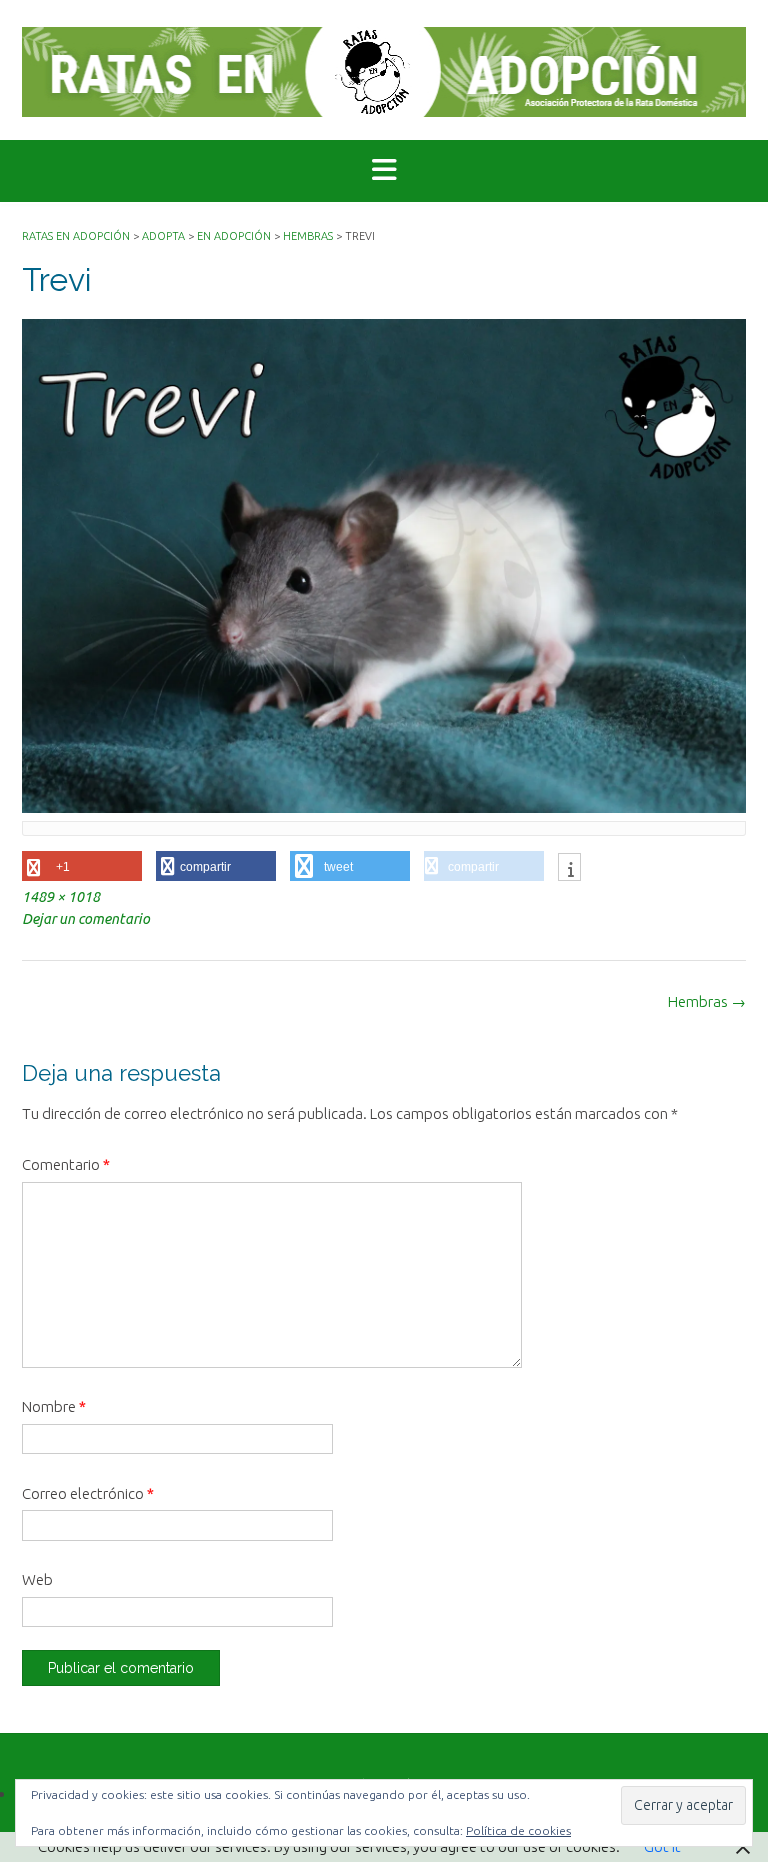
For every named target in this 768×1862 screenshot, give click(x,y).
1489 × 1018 (61, 897)
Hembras (707, 1001)
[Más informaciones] (569, 869)
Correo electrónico (88, 1493)
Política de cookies (518, 1830)
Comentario (66, 1164)
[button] (384, 171)
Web (37, 1579)
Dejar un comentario (86, 919)
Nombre (54, 1406)
